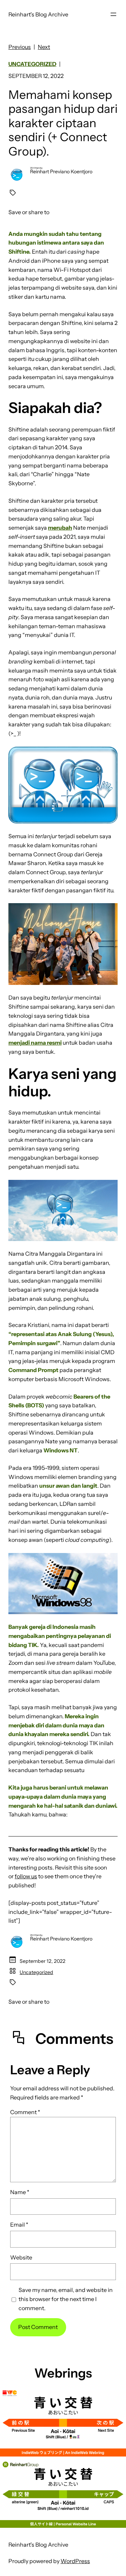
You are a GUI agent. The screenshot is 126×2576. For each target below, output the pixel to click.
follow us (26, 1876)
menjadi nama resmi (35, 1043)
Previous (20, 47)
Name (20, 2192)
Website (21, 2257)
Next (44, 47)
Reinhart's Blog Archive (38, 14)
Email (19, 2225)
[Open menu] (113, 14)
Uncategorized (32, 64)
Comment (25, 2112)
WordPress (75, 2561)
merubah (60, 528)
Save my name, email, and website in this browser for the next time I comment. (66, 2299)
